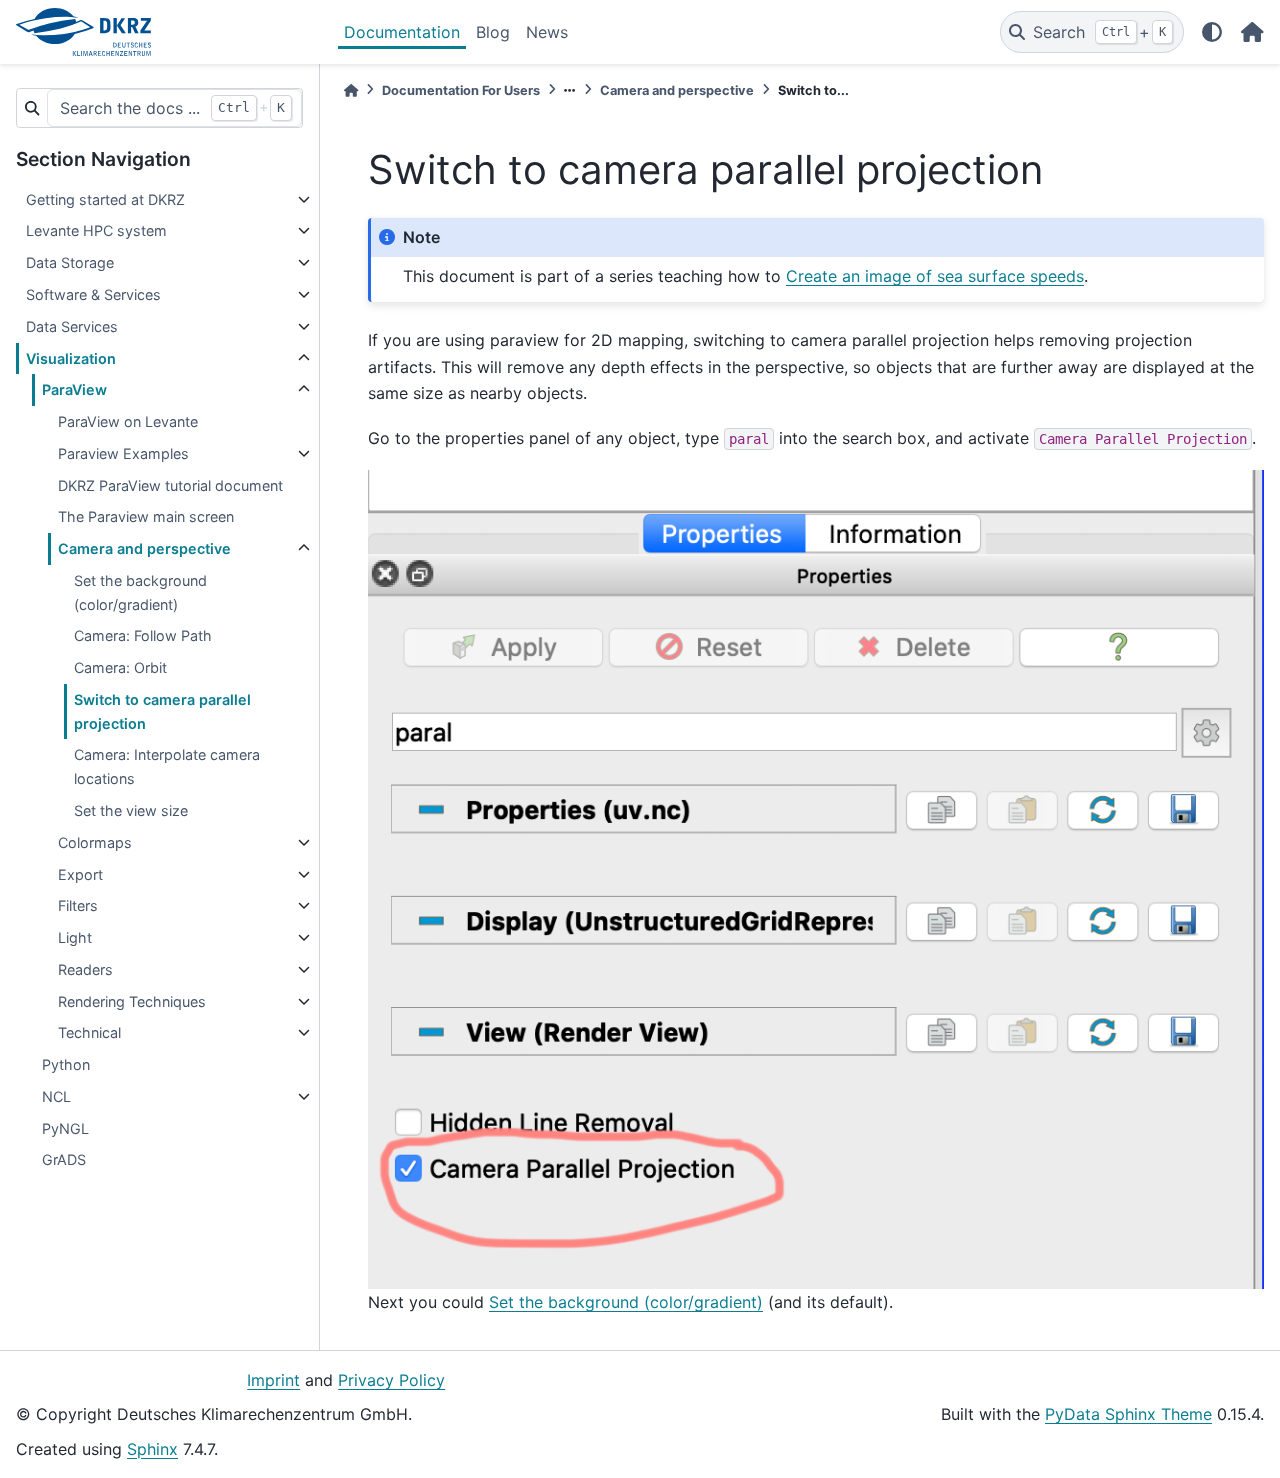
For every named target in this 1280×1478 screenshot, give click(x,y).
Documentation (402, 32)
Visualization (71, 358)
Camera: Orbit (120, 667)
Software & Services (93, 294)
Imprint (273, 1380)
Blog (493, 32)
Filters (78, 905)
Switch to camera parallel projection (162, 711)
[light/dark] (1212, 32)
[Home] (351, 90)
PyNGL (65, 1128)
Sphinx (152, 1449)
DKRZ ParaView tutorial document (170, 485)
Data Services (72, 326)
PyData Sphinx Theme (1128, 1414)
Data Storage (70, 262)
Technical (89, 1032)
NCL (56, 1096)
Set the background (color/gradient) (140, 592)
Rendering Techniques (132, 1001)
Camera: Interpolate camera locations (167, 766)
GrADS (64, 1159)
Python (66, 1064)
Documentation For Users (461, 90)
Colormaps (95, 842)
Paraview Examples (123, 453)
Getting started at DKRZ (105, 199)
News (547, 32)
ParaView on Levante (128, 421)
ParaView (74, 389)
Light (75, 937)
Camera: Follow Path (143, 635)
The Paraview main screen (146, 516)
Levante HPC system (96, 230)
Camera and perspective (144, 548)
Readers (85, 969)
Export (80, 874)
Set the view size (131, 810)
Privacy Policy (391, 1380)
